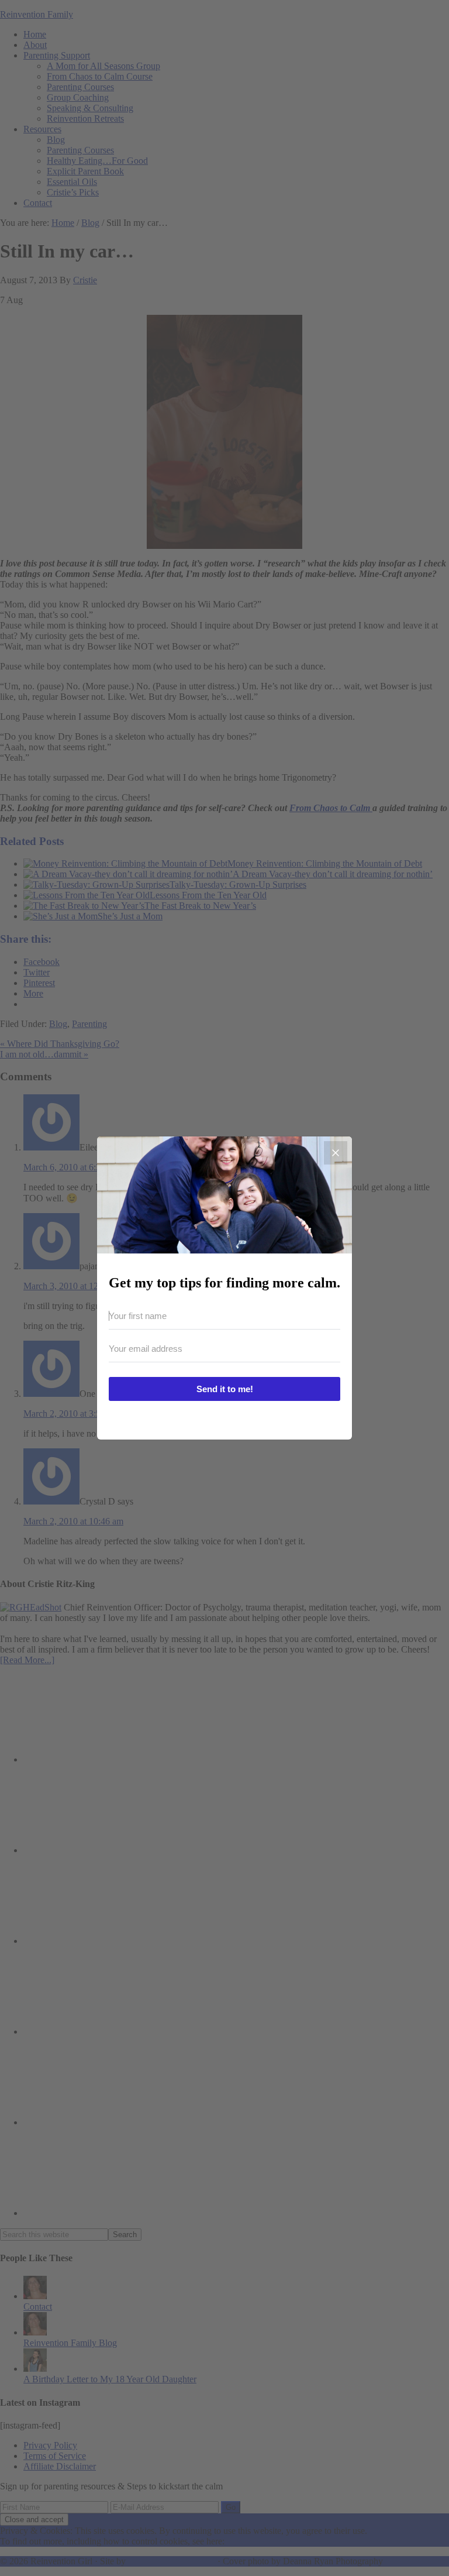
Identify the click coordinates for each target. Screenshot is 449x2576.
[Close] (336, 1153)
